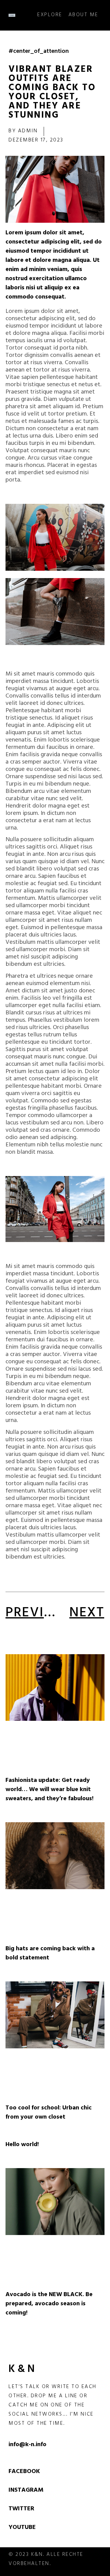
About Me (83, 15)
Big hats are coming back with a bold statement (50, 1954)
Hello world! (22, 2145)
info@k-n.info (28, 2445)
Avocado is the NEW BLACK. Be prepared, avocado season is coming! (49, 2304)
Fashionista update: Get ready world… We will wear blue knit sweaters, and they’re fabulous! (50, 1790)
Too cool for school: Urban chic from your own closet (49, 2113)
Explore (50, 15)
